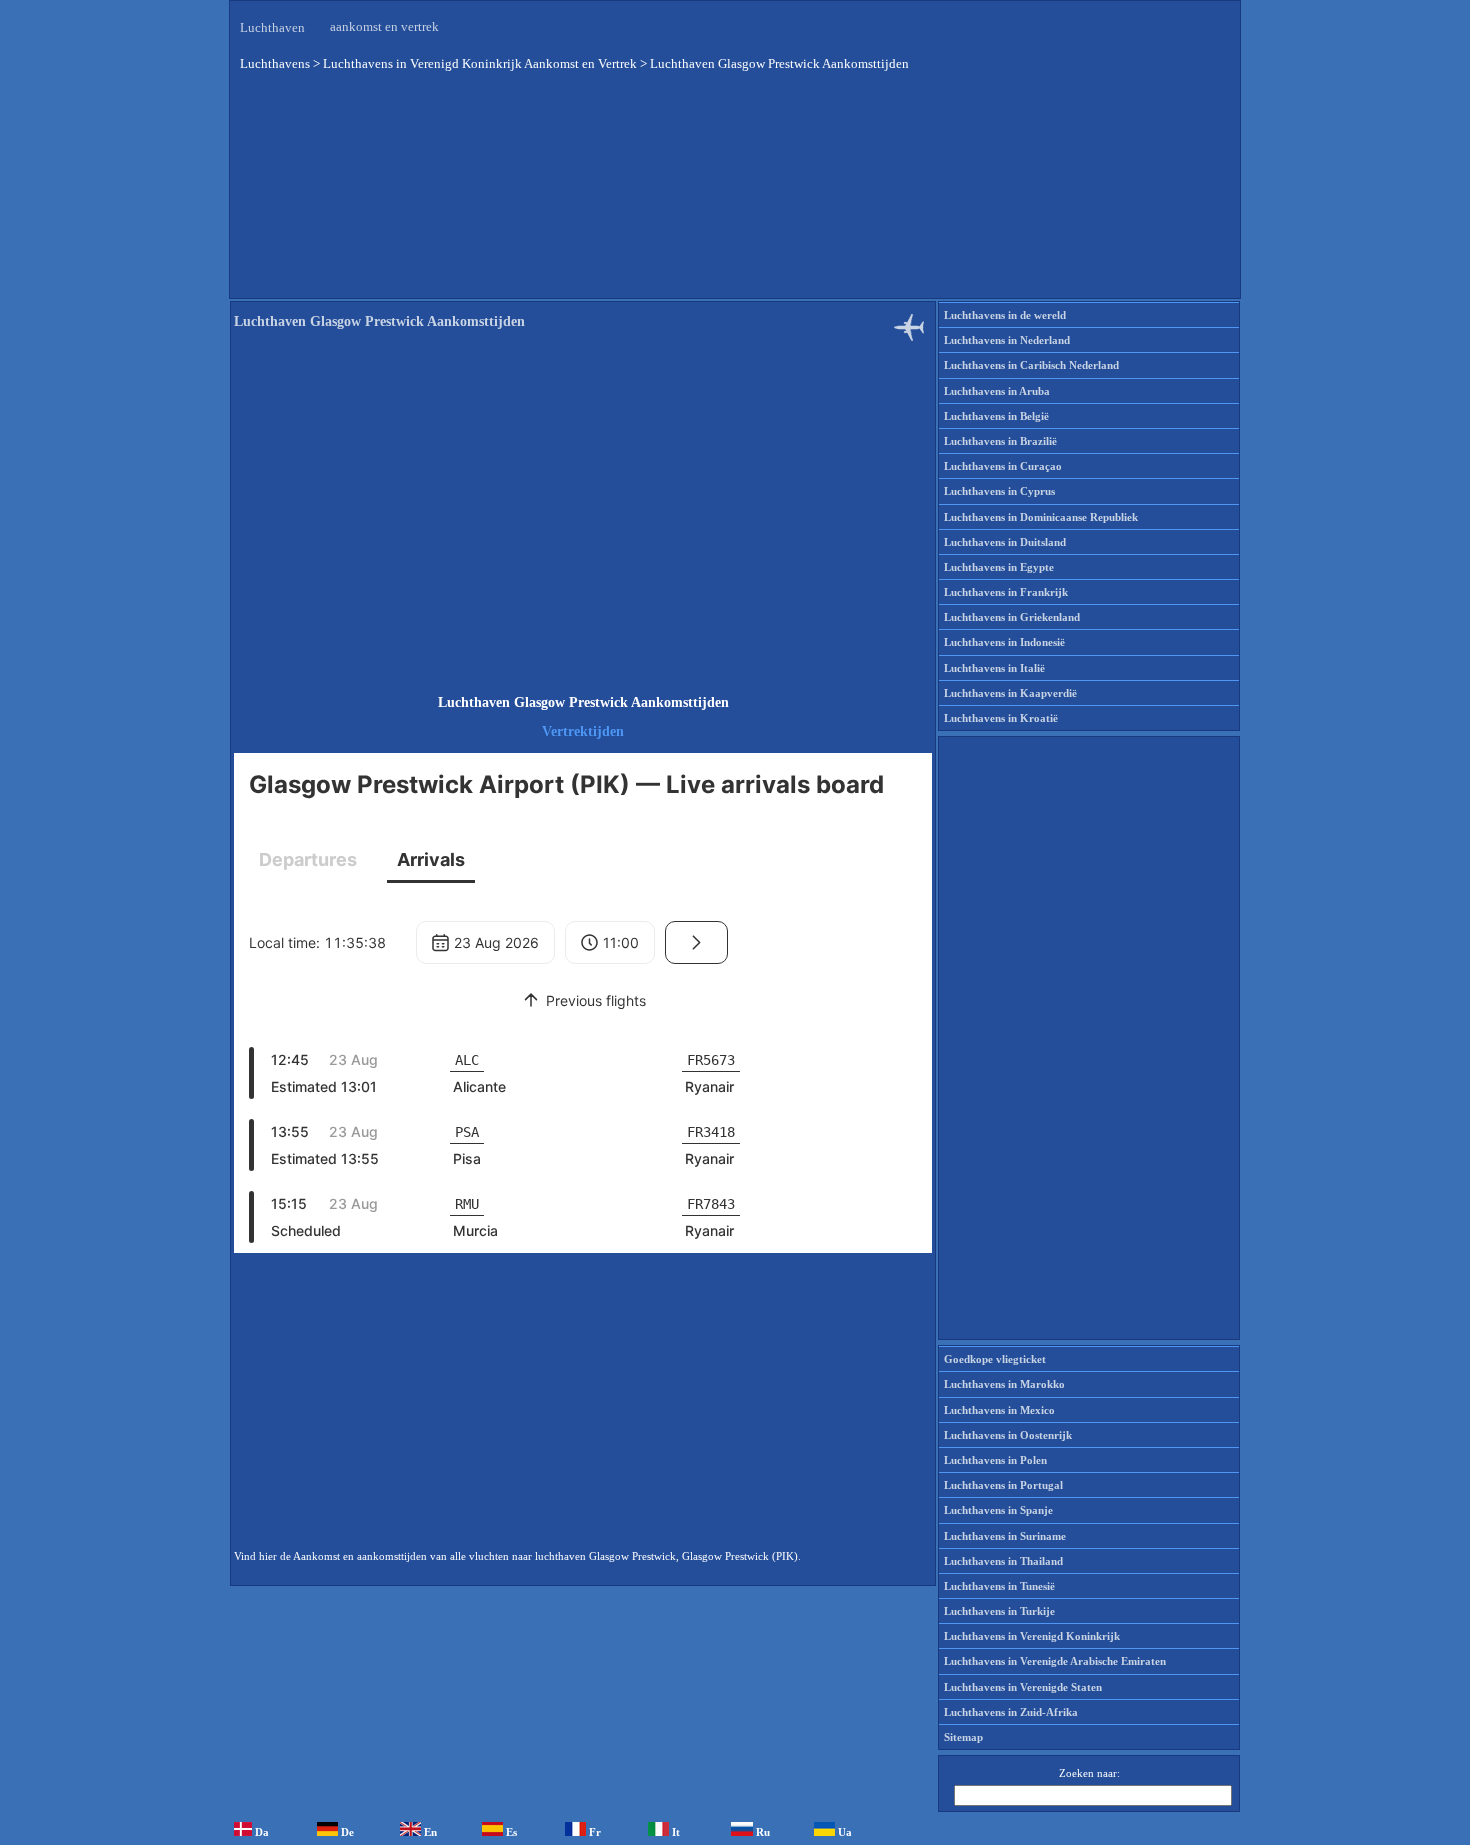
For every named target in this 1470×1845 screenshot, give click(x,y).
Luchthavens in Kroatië (1001, 718)
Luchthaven (272, 27)
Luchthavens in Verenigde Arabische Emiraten (1055, 1661)
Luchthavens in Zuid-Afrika (1011, 1712)
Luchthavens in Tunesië (999, 1586)
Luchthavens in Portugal (1003, 1485)
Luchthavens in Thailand (1003, 1561)
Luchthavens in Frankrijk (1006, 592)
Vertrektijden (583, 731)
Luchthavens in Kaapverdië (1010, 693)
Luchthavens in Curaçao (1003, 466)
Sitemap (963, 1737)
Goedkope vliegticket (995, 1359)
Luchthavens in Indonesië (1004, 642)
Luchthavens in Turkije (999, 1611)
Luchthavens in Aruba (997, 391)
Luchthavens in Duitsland (1005, 542)
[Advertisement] (735, 199)
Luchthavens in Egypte (999, 567)
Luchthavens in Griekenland (1012, 617)
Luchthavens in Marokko (1004, 1384)
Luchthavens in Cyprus (999, 491)
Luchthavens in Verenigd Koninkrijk (1032, 1636)
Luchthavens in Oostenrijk (1008, 1435)
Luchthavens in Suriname (1005, 1536)
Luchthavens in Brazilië (1000, 441)
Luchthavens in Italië (994, 668)
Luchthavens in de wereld (1005, 315)
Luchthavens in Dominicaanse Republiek (1041, 517)
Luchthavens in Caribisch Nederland (1031, 365)
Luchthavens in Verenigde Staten (1023, 1687)
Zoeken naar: (1089, 1773)
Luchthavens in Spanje (998, 1510)
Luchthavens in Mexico (999, 1410)
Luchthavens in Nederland (1007, 340)
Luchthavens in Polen (995, 1460)
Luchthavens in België (996, 416)
